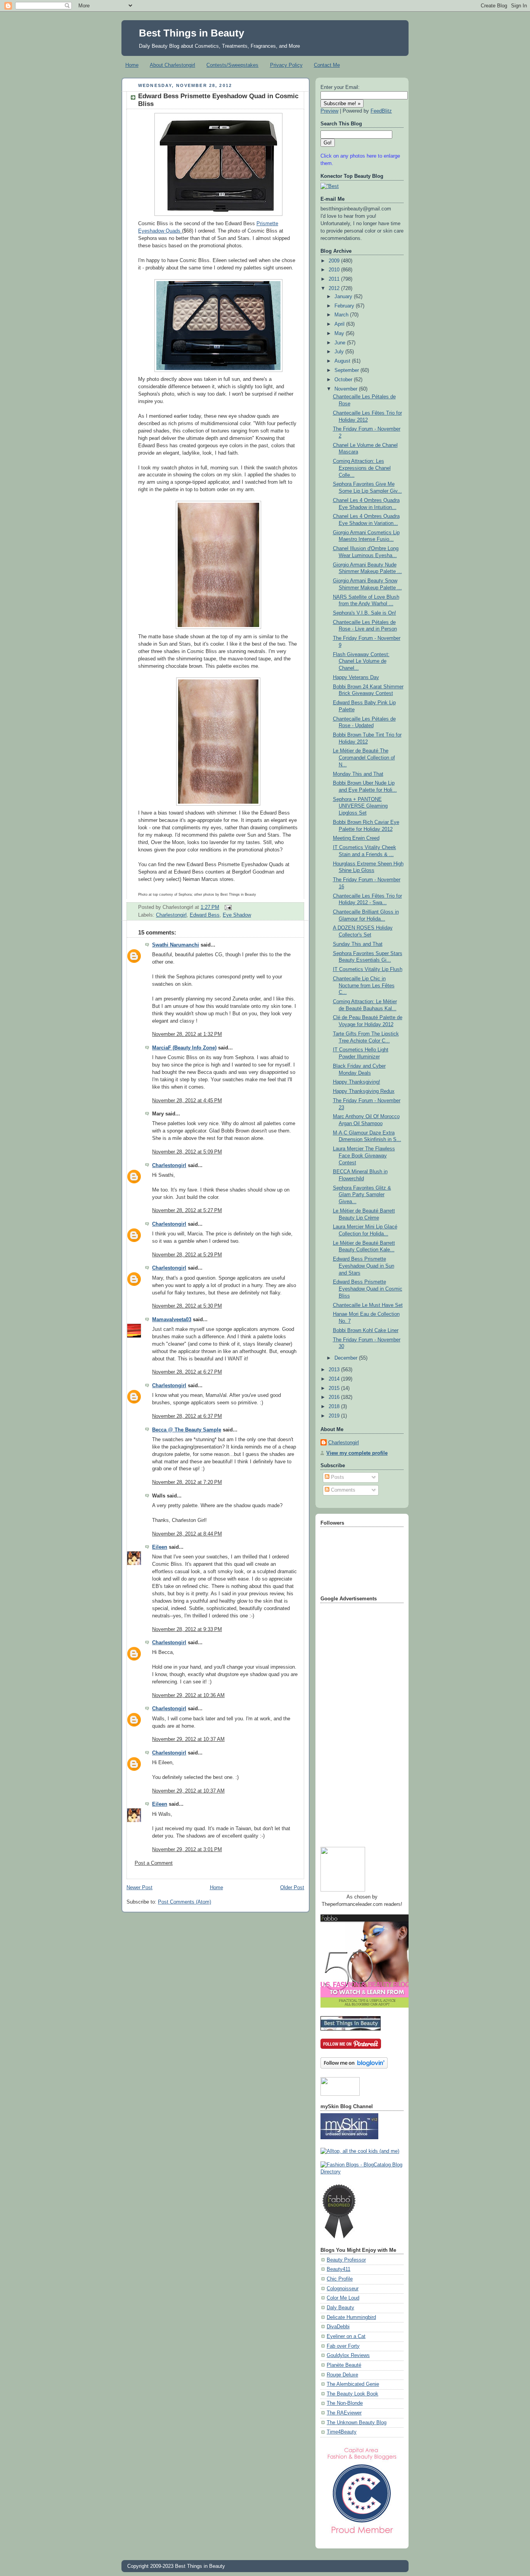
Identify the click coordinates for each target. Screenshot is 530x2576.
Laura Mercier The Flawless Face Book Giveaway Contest (364, 1156)
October (344, 380)
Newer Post (139, 1888)
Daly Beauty (340, 2308)
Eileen (160, 1547)
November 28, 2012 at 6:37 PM (187, 1416)
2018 (335, 1407)
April (340, 324)
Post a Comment (154, 1863)
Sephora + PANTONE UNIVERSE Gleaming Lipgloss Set (360, 806)
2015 (335, 1388)
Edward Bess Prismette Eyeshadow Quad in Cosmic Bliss (368, 1289)
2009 (335, 261)
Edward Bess (205, 915)
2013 (335, 1370)
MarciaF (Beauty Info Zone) (184, 1048)
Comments (342, 1490)
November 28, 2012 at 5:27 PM (187, 1211)
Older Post (292, 1888)
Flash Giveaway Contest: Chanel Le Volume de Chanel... (361, 661)
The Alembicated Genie (353, 2384)
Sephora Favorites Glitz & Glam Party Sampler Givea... (362, 1195)
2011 (335, 279)
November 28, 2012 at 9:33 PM (187, 1629)
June (341, 343)
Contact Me (327, 65)
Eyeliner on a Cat (346, 2336)
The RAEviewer (344, 2413)
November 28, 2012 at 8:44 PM (187, 1534)
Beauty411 (339, 2269)
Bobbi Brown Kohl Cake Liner (366, 1331)
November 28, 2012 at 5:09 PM (187, 1152)
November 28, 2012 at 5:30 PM (187, 1306)
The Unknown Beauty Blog (357, 2423)
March (342, 315)
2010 (335, 270)
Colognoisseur (343, 2289)
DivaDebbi (338, 2327)
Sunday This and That (358, 944)
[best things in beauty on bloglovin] (354, 2067)
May (340, 334)
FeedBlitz (381, 111)
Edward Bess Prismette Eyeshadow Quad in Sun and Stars (364, 1266)
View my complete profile (357, 1453)
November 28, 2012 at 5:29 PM (187, 1255)
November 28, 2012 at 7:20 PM (187, 1482)
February (345, 306)
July (340, 352)
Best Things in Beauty (191, 33)
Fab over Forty (343, 2346)
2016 (335, 1397)
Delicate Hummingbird (351, 2317)
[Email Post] (227, 907)
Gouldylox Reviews (348, 2355)
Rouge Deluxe (342, 2375)
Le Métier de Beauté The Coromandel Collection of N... (364, 758)
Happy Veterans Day (356, 677)
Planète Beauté (344, 2365)
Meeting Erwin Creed (356, 838)
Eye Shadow (237, 915)
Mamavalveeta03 (172, 1320)
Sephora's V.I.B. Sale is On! (365, 613)
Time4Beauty (342, 2432)
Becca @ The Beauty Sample (187, 1430)
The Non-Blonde (345, 2403)
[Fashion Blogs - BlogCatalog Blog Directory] (362, 2172)
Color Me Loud (343, 2298)
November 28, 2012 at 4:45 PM (187, 1101)
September (347, 370)
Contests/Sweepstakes (232, 65)
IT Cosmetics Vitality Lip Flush (368, 969)
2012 (335, 288)
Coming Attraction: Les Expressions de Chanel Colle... (362, 468)
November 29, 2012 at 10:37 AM (188, 1739)
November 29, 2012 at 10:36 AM (188, 1695)
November (347, 389)
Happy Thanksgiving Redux (364, 1091)
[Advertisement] (352, 1722)
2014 (335, 1379)
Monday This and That (358, 774)
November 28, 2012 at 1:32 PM (187, 1034)
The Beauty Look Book (352, 2394)
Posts (337, 1477)
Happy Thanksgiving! (357, 1082)
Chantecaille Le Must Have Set (368, 1305)
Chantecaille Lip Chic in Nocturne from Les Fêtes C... (364, 986)
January (344, 297)
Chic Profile (340, 2279)
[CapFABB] (362, 2535)
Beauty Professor (346, 2260)
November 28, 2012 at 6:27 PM (187, 1372)
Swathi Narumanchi (176, 945)
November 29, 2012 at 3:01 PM (187, 1850)
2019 (335, 1416)
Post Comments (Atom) (184, 1902)
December (347, 1358)
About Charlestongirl (172, 65)
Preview (329, 111)
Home (132, 65)
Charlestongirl (171, 915)
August (343, 361)
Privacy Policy (286, 65)
